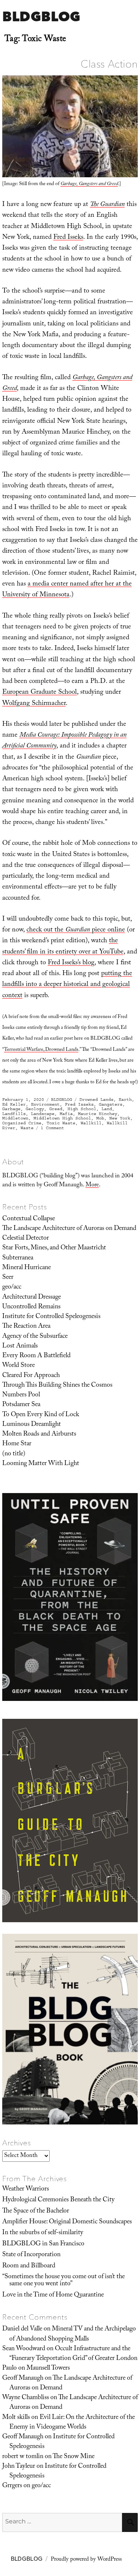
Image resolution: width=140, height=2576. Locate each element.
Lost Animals (20, 1346)
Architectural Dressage (32, 1298)
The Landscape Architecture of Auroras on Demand (69, 1229)
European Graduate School (40, 693)
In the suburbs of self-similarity (43, 2233)
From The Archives (35, 2179)
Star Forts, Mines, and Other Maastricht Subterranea (54, 1253)
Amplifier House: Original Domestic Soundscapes (67, 2222)
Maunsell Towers (48, 2369)
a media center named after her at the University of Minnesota (67, 590)
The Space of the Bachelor (36, 2211)
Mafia (66, 1114)
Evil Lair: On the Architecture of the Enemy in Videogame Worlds (72, 2423)
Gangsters (111, 1104)
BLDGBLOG (41, 16)
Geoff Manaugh (23, 2379)
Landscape (43, 1114)
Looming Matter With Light (41, 1464)
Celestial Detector (26, 1239)
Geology (35, 1109)
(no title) (14, 1454)
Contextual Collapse (29, 1219)
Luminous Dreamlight (32, 1425)
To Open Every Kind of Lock (41, 1415)
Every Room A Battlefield (36, 1356)
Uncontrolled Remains (31, 1307)
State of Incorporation (31, 2255)
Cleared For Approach (31, 1376)
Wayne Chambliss (26, 2398)
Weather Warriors (26, 2189)
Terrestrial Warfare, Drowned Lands (41, 1050)
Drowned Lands (97, 1100)
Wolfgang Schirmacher (34, 704)
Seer (8, 1278)
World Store (18, 1366)
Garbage (11, 1109)
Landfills (14, 1114)
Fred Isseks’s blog (71, 963)
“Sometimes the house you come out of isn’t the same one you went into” (63, 2281)
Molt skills (16, 2418)
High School (82, 1109)
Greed (56, 1109)
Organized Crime (22, 1123)
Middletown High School (62, 1118)
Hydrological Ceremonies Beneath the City (58, 2200)
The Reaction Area (26, 1327)
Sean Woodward (24, 2349)
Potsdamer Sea (21, 1405)
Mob (100, 1118)
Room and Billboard (29, 2266)
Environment (45, 1104)
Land (107, 1109)
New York (120, 1118)
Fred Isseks (68, 238)
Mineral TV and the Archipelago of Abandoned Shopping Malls (73, 2334)
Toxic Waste (61, 1123)
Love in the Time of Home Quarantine (53, 2295)
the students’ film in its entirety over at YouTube (63, 947)
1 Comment (52, 1128)
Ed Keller (14, 1104)
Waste (27, 1128)
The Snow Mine (74, 2457)
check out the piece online (76, 931)
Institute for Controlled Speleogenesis (51, 1317)
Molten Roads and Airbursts (39, 1434)
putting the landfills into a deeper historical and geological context (67, 985)
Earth (125, 1100)
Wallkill (91, 1123)
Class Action (109, 64)
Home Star (17, 1444)
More (92, 1185)
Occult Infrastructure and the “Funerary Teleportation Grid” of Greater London (73, 2354)
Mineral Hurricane (27, 1268)
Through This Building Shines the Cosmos (57, 1386)
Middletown (15, 1118)
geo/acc (12, 1287)
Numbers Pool (21, 1395)
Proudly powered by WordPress (86, 2560)
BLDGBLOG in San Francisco (43, 2244)
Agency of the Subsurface (35, 1337)
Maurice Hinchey (98, 1114)
